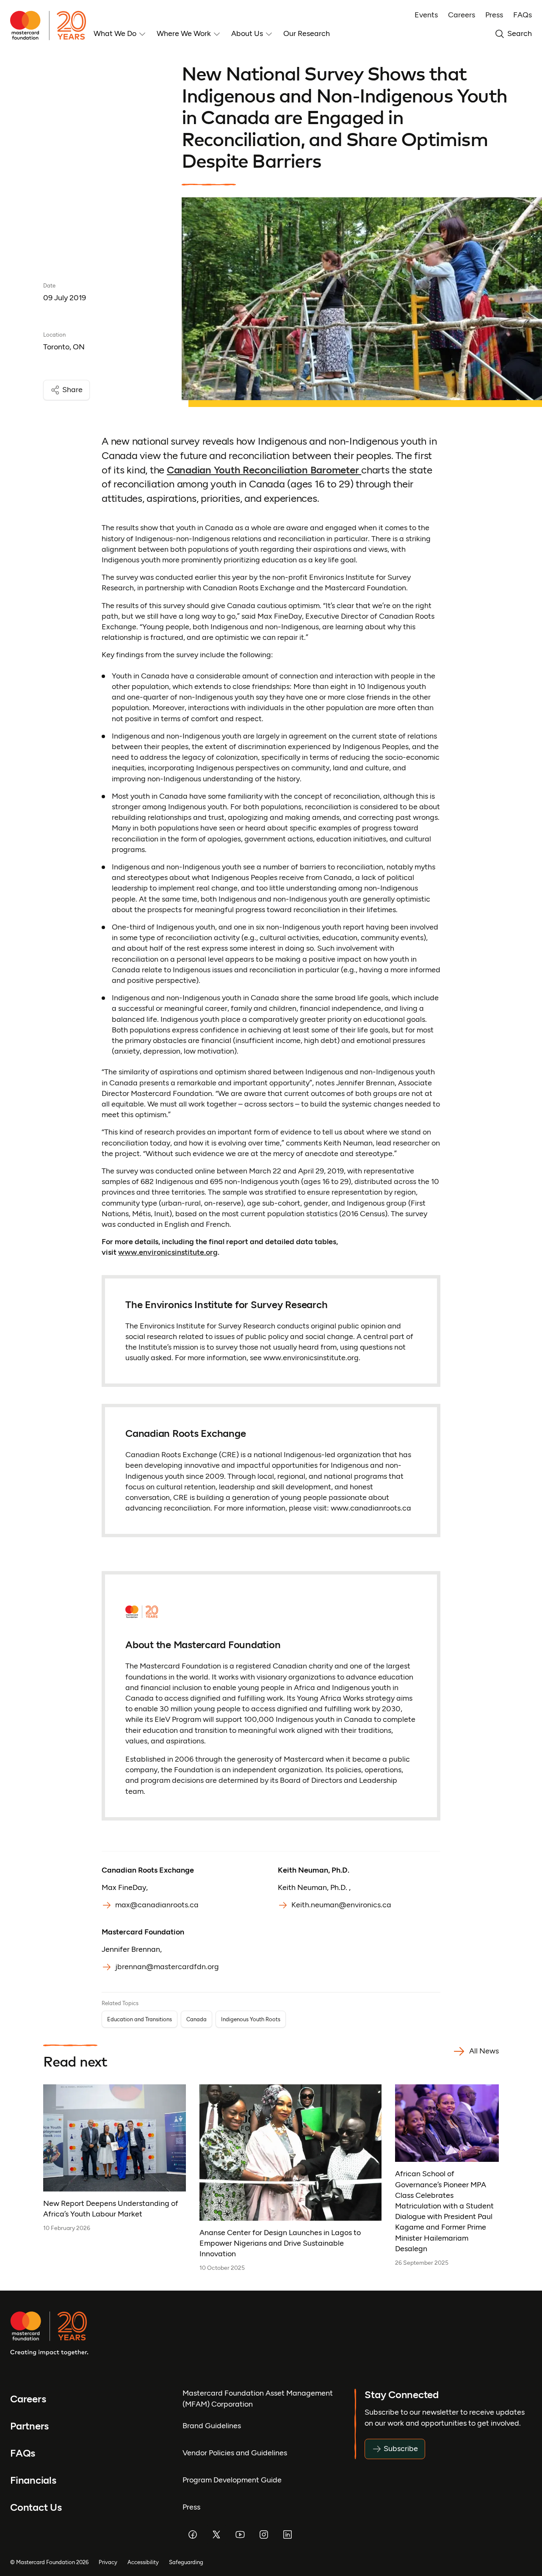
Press (494, 15)
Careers (462, 15)
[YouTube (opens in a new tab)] (240, 2534)
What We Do (115, 33)
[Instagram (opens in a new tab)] (264, 2534)
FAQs (523, 15)
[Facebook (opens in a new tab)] (193, 2534)
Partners (29, 2426)
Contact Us (36, 2507)
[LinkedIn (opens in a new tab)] (288, 2534)
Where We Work (184, 33)
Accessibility (143, 2562)
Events (426, 15)
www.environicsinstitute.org (168, 1252)
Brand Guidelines (212, 2426)
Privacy (108, 2562)
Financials (33, 2480)
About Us (247, 33)
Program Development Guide (232, 2480)
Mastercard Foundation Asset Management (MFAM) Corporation (258, 2398)
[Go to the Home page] (52, 25)
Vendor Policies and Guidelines (235, 2453)
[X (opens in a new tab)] (216, 2534)
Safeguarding (186, 2562)
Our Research (307, 33)
